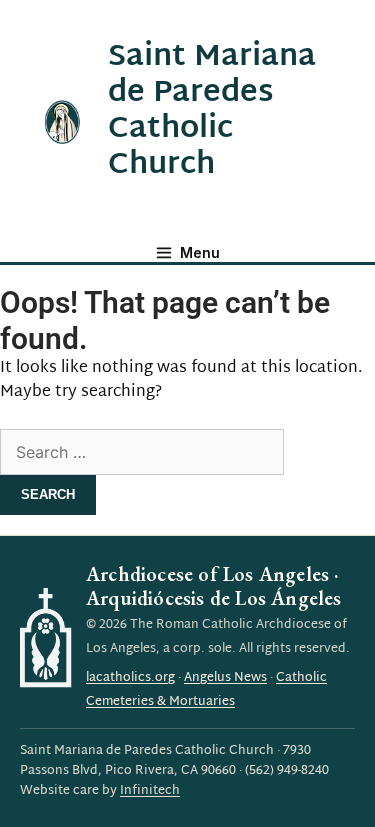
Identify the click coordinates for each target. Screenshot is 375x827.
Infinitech (150, 791)
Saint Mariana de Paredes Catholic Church (212, 111)
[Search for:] (142, 454)
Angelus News (225, 678)
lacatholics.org (130, 678)
